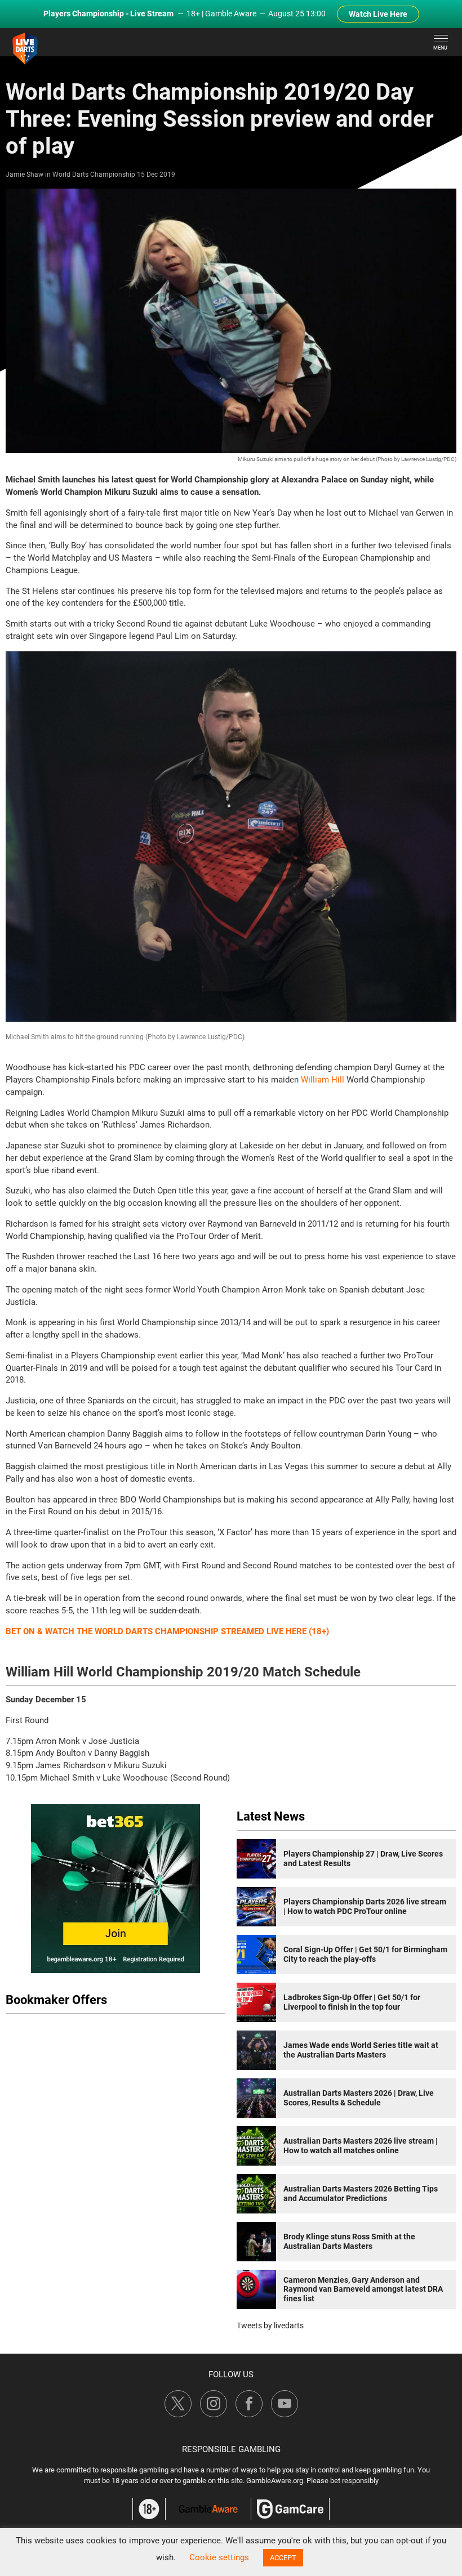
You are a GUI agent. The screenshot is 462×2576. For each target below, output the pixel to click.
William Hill (323, 1080)
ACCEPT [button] (283, 2558)
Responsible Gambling (231, 2449)
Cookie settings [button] (219, 2557)
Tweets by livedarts (270, 2325)
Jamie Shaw (25, 175)
